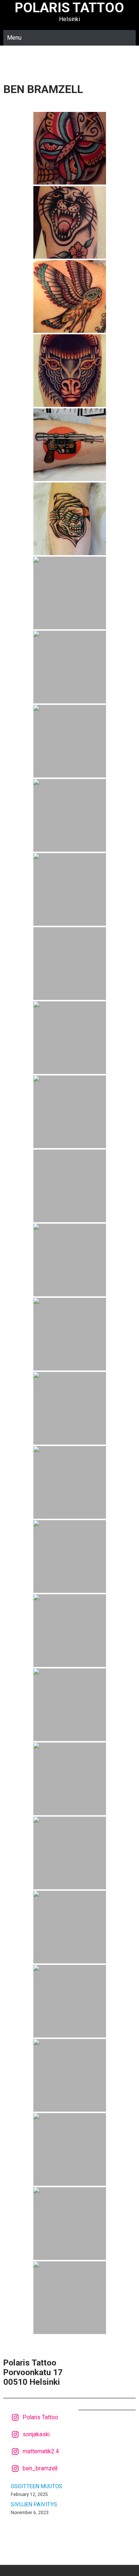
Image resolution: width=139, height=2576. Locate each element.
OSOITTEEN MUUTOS (37, 2486)
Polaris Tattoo (69, 8)
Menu (14, 38)
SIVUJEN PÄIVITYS (34, 2504)
